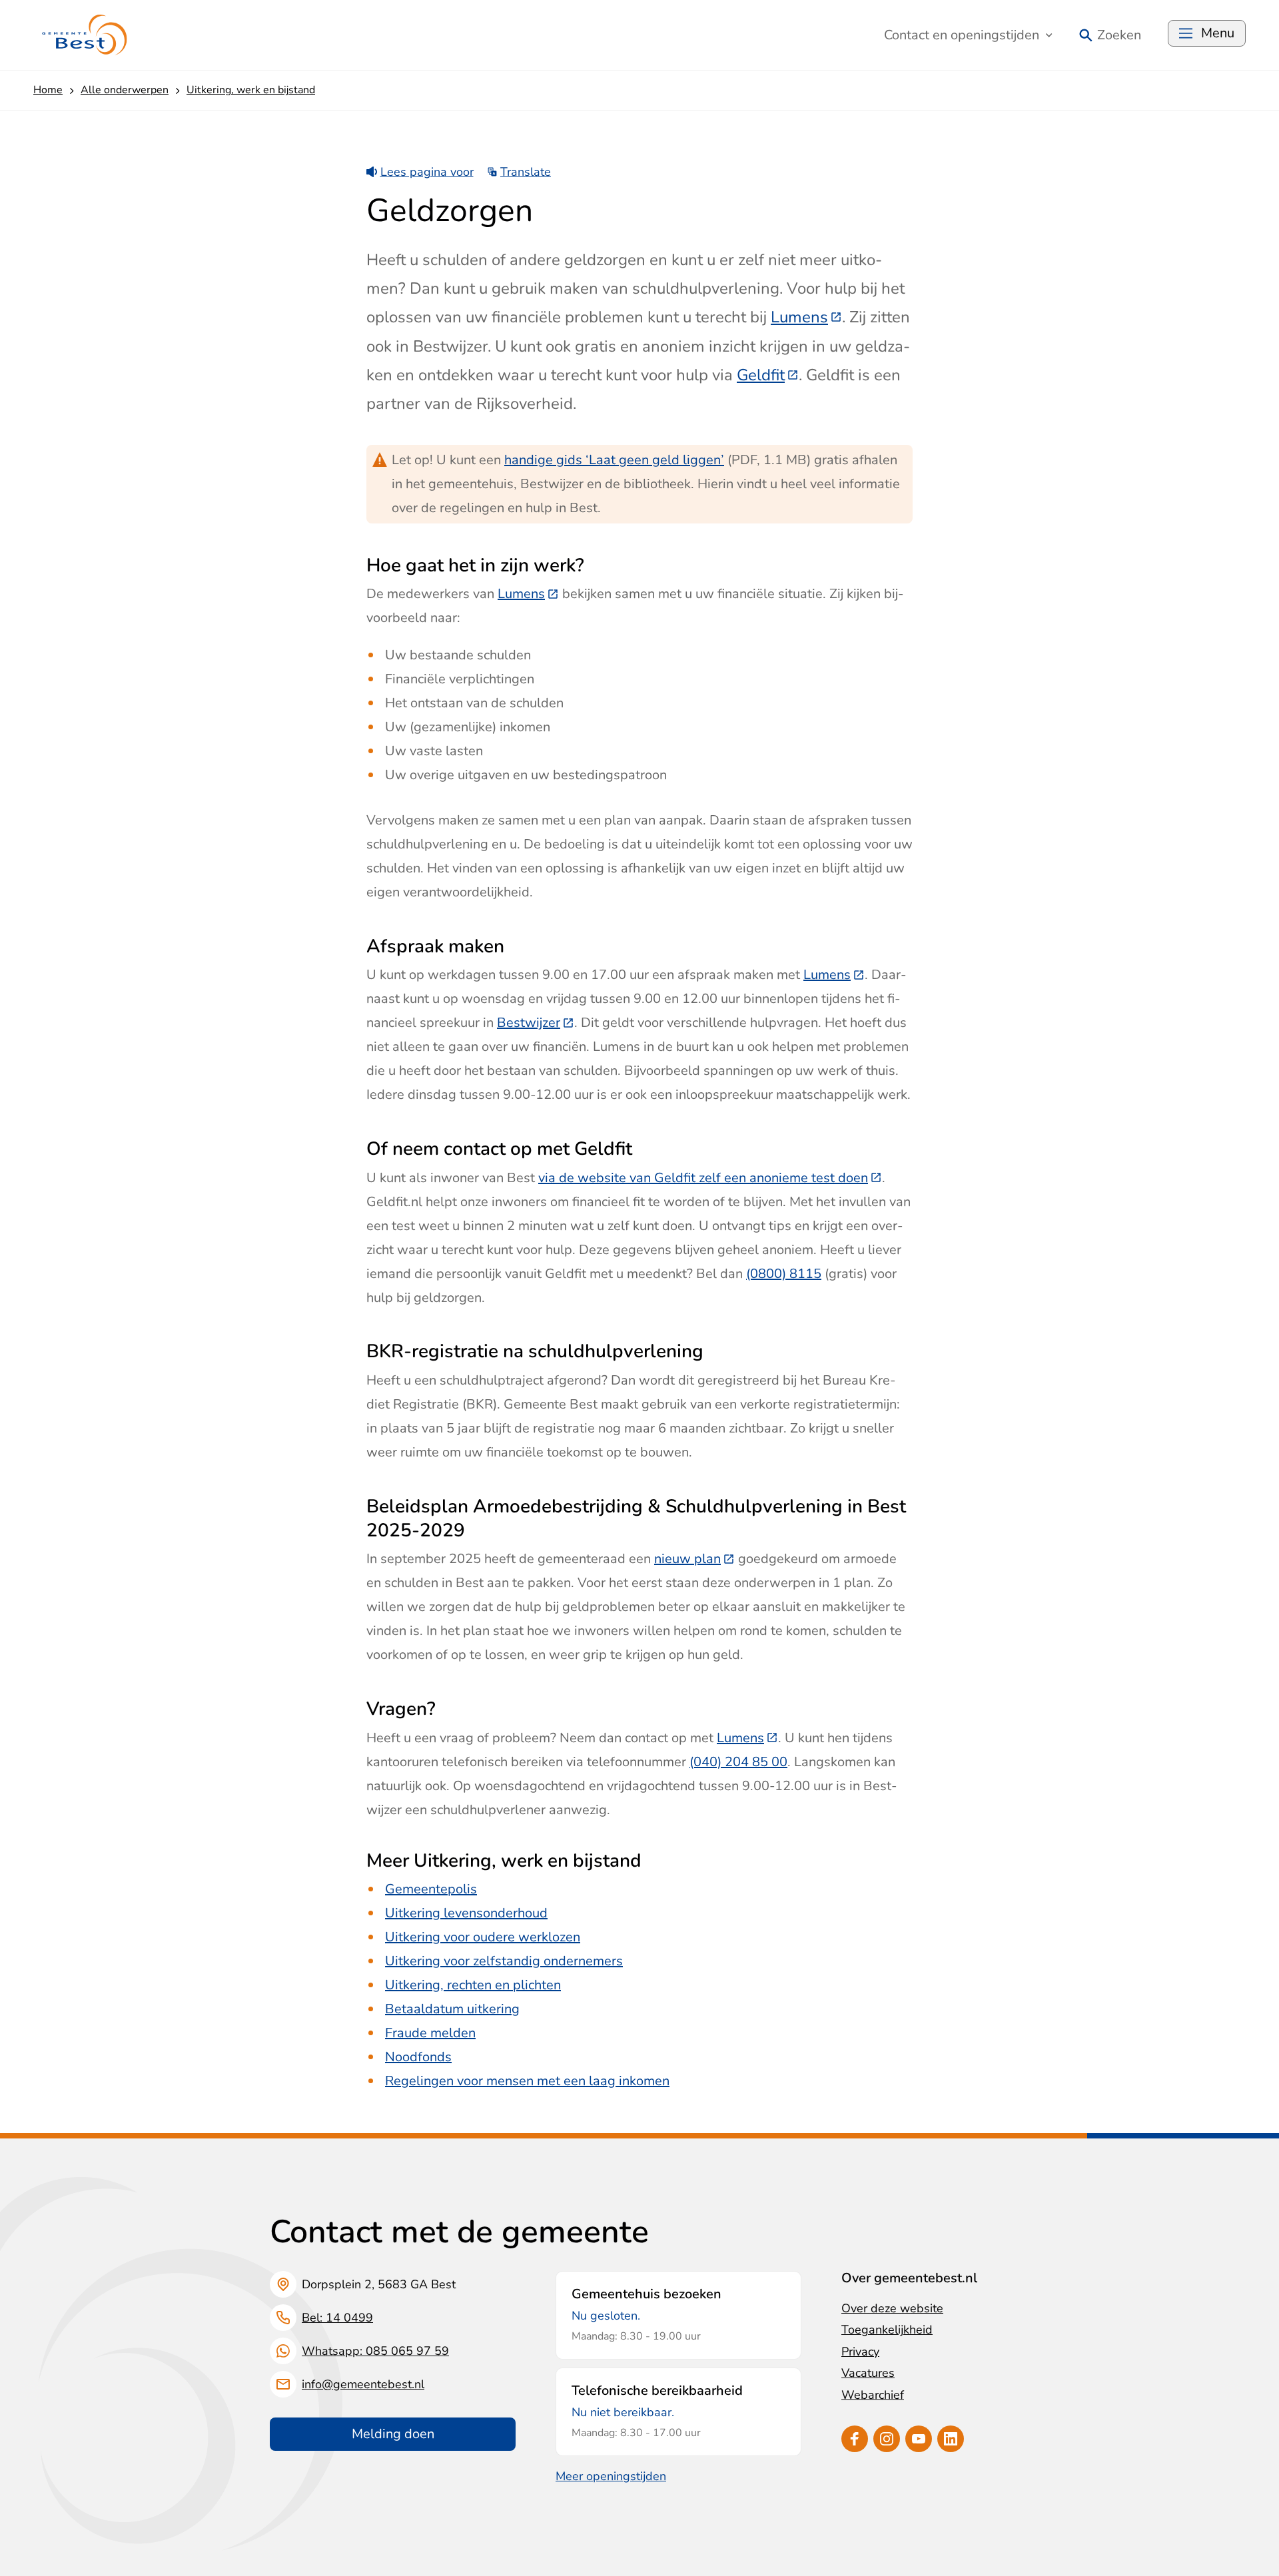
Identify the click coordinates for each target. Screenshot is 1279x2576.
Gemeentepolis (431, 1889)
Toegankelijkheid (887, 2330)
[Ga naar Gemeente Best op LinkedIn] (951, 2439)
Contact (962, 35)
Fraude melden (430, 2033)
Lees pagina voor (427, 172)
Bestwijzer (536, 1023)
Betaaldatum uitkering (452, 2009)
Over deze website (892, 2308)
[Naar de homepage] (85, 35)
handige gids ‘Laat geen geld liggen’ (614, 460)
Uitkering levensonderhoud (466, 1913)
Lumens (806, 317)
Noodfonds (418, 2057)
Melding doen (393, 2434)
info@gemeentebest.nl (363, 2384)
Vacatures (868, 2373)
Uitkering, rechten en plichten (473, 1985)
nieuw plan (694, 1559)
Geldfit (768, 375)
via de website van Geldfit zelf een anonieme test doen (710, 1178)
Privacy (860, 2352)
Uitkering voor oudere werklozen (483, 1937)
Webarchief (873, 2395)
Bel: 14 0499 (337, 2318)
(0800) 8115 (784, 1274)
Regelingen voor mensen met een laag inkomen (527, 2081)
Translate (526, 172)
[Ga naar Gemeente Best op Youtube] (919, 2439)
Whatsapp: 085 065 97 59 (375, 2351)
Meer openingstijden (611, 2476)
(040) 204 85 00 (738, 1762)
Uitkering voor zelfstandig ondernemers (504, 1961)
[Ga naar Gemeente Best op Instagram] (887, 2439)
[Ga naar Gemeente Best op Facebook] (855, 2439)
